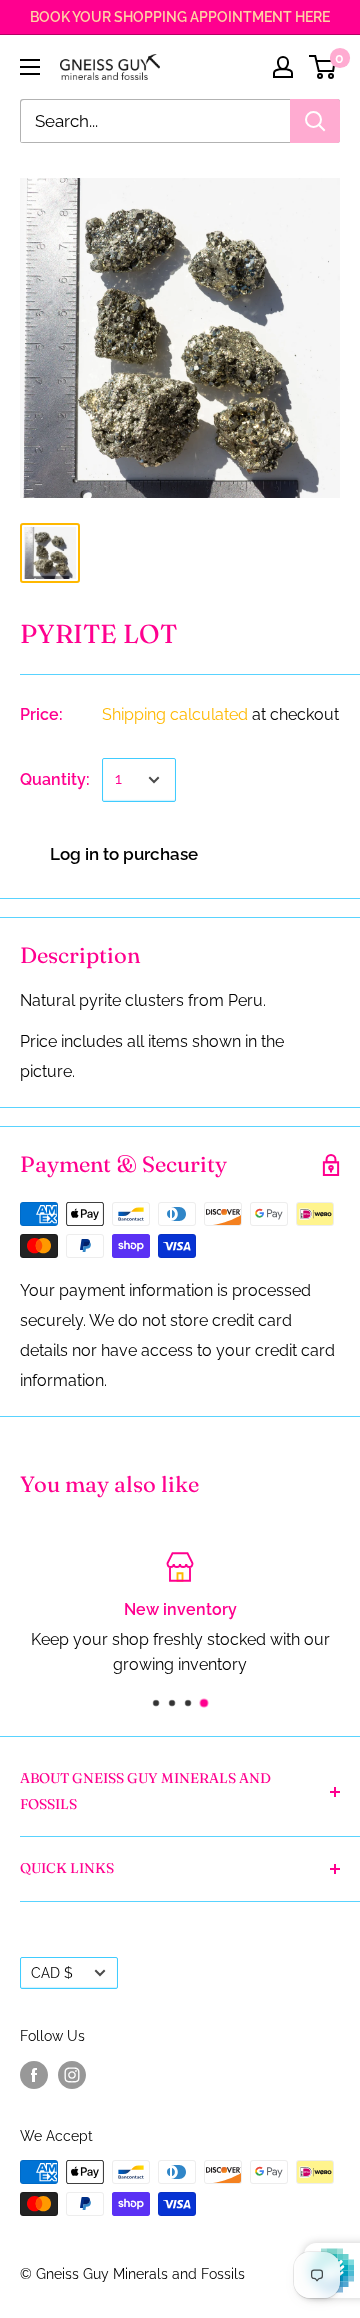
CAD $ (52, 1973)
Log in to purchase (124, 854)
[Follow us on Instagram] (72, 2075)
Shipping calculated (175, 714)
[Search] (315, 121)
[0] (323, 67)
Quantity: (55, 779)
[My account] (283, 67)
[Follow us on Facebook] (34, 2075)
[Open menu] (30, 67)
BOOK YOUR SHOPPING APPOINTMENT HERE (180, 17)
